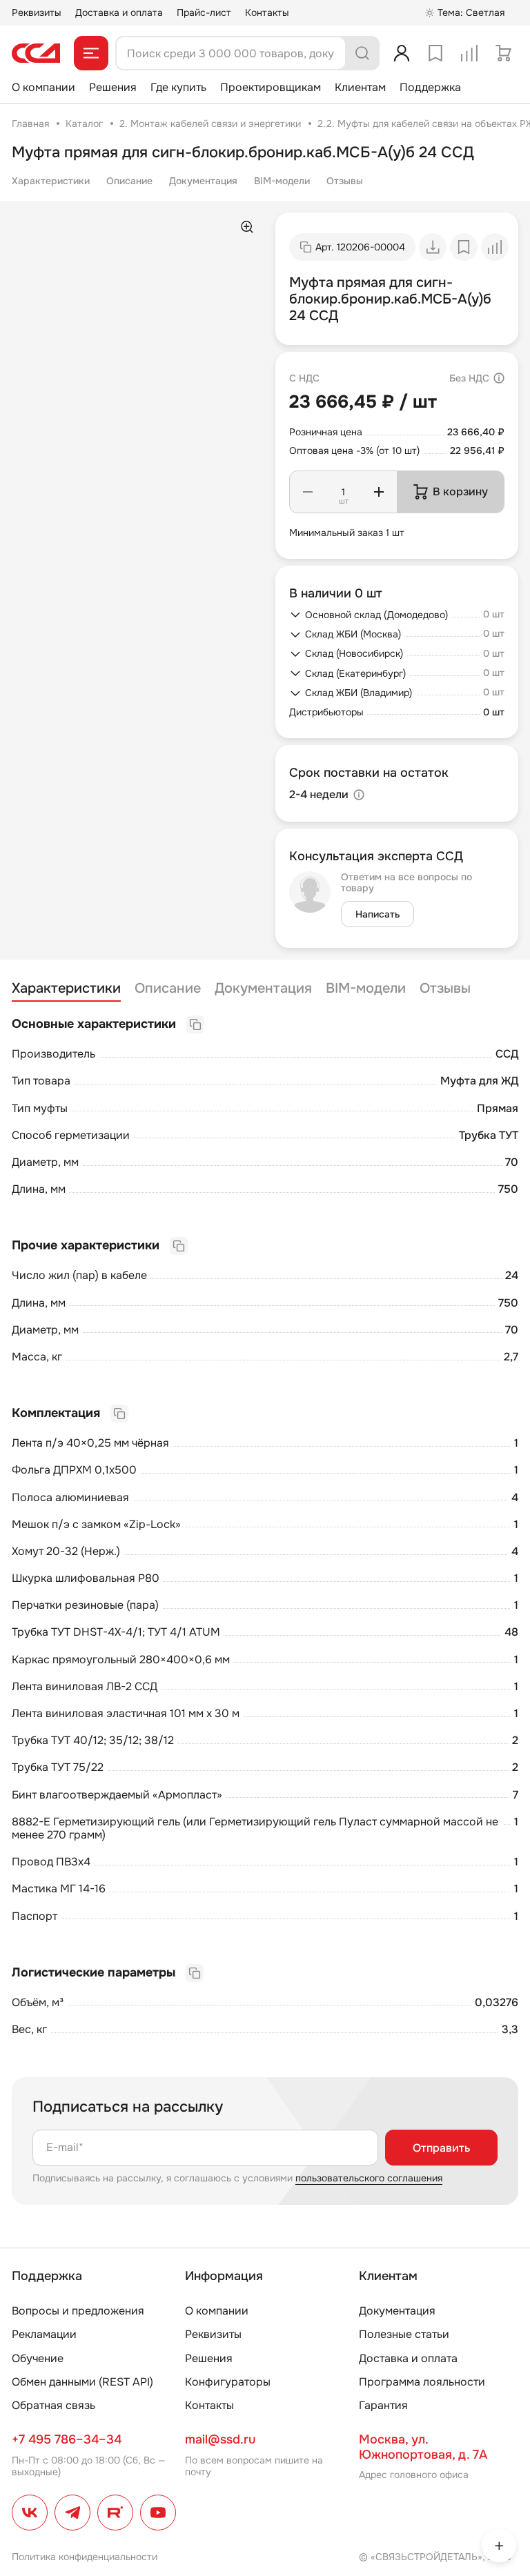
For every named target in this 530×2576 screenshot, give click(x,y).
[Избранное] (435, 53)
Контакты (267, 12)
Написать (377, 914)
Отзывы (345, 181)
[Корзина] (503, 53)
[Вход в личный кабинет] (402, 53)
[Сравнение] (469, 53)
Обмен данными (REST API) (82, 2382)
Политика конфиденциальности (85, 2557)
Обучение (38, 2358)
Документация (203, 181)
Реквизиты (37, 12)
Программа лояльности (422, 2382)
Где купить (178, 87)
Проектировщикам (271, 87)
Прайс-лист (204, 12)
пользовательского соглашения (369, 2178)
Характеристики (51, 181)
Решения (113, 87)
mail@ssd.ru (220, 2439)
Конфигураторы (228, 2382)
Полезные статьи (404, 2334)
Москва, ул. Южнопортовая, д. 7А (423, 2447)
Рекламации (44, 2334)
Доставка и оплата (119, 12)
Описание (129, 181)
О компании (43, 87)
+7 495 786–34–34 (67, 2439)
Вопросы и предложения (78, 2311)
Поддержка (430, 87)
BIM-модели (282, 181)
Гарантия (383, 2405)
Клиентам (360, 87)
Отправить (441, 2148)
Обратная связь (53, 2405)
